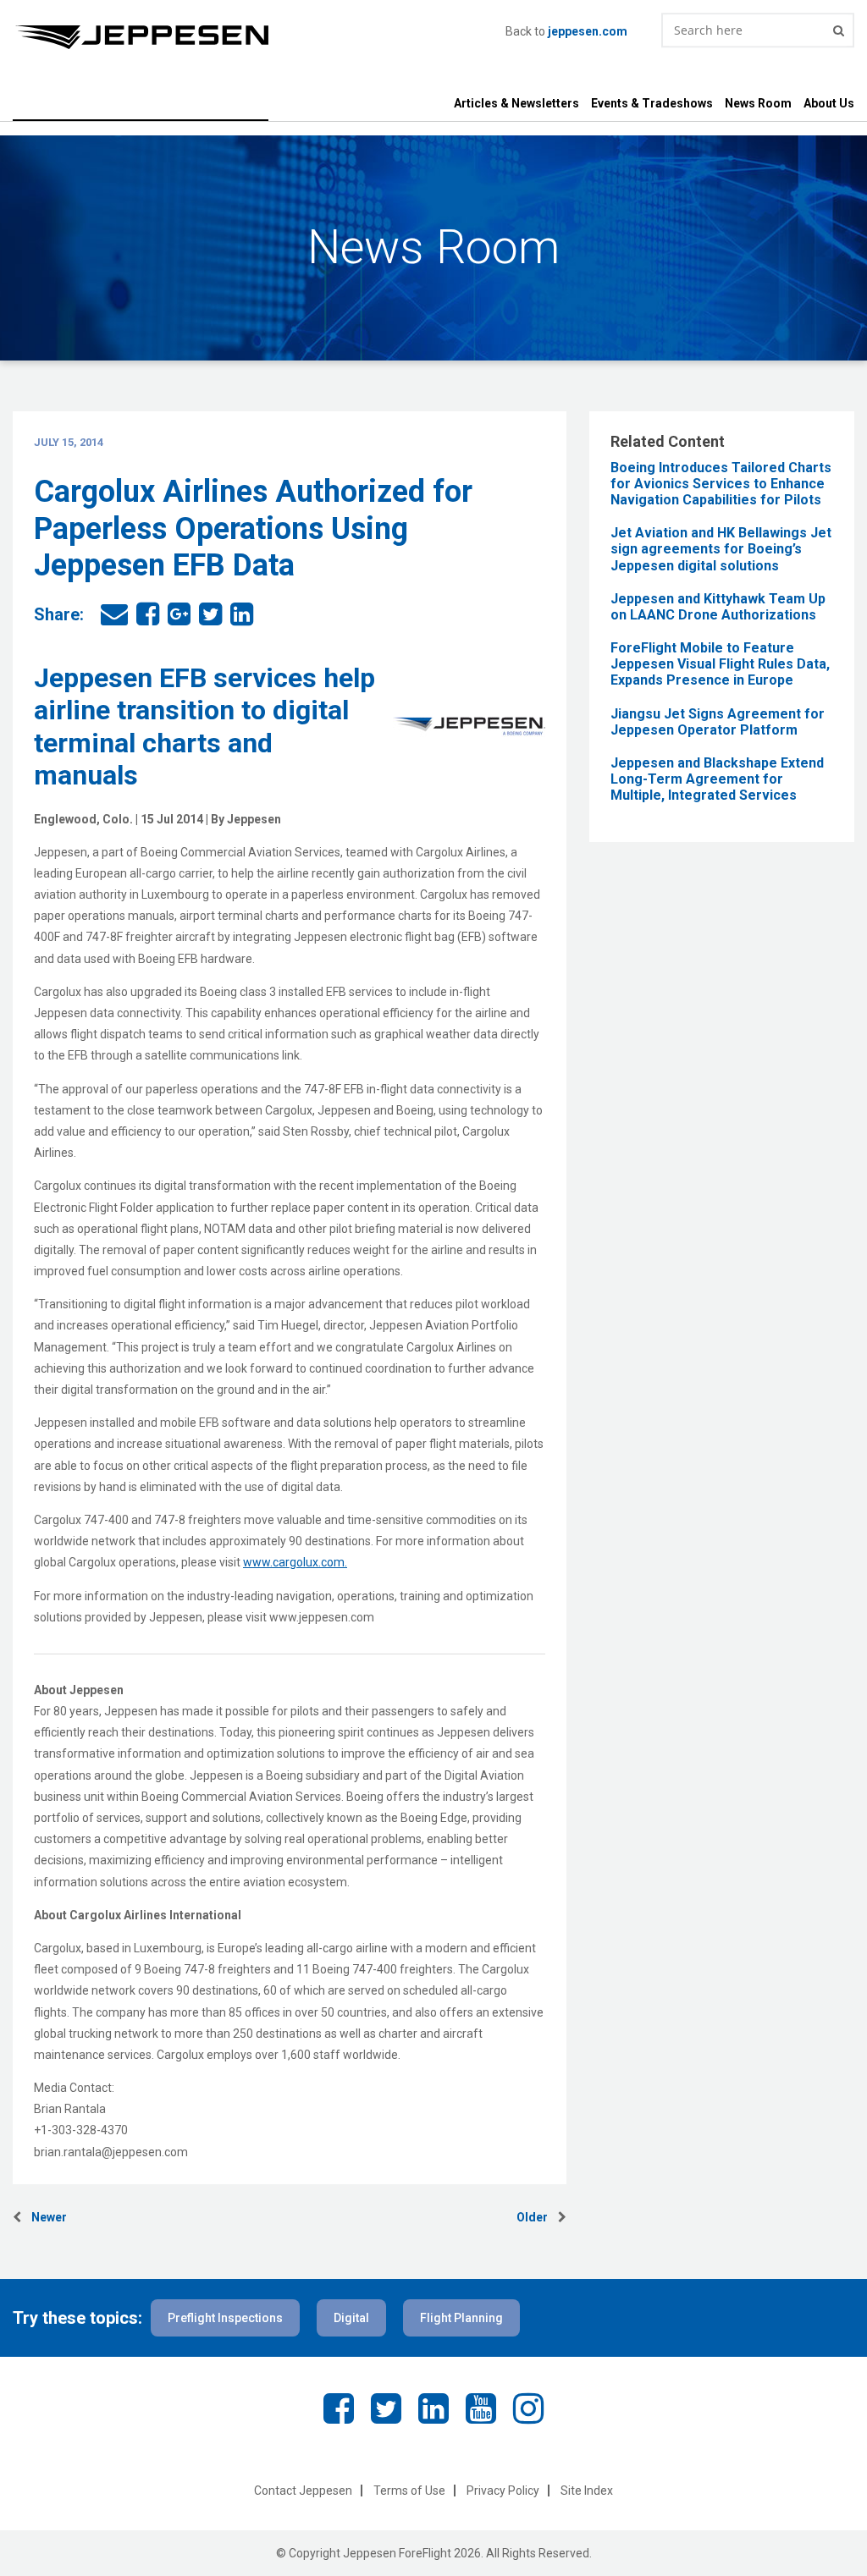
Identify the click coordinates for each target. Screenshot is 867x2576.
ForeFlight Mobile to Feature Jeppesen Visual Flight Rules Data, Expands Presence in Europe (720, 664)
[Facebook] (339, 2409)
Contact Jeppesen (303, 2491)
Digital (351, 2318)
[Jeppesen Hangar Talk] (259, 37)
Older (537, 2217)
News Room (758, 103)
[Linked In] (433, 2409)
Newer (44, 2217)
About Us (829, 103)
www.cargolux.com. (295, 1562)
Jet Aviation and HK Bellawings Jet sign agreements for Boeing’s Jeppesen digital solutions (721, 549)
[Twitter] (386, 2409)
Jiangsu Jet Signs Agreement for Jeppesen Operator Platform (718, 722)
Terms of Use (409, 2491)
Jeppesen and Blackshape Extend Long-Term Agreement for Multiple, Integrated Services (717, 779)
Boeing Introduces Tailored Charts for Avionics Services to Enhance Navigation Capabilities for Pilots (721, 484)
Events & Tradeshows (652, 103)
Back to (566, 31)
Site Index (587, 2491)
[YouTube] (481, 2409)
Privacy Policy (503, 2491)
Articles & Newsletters (516, 103)
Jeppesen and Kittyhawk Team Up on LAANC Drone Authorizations (718, 607)
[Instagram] (528, 2409)
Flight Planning (461, 2318)
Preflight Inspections (225, 2318)
